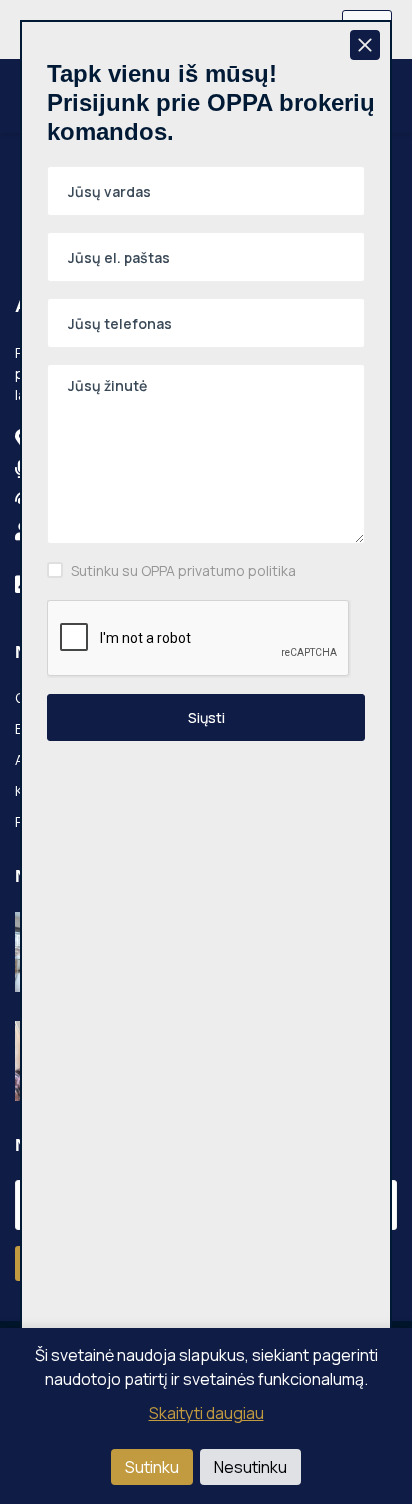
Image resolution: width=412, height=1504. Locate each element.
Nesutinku (250, 1467)
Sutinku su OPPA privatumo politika (183, 570)
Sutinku (152, 1467)
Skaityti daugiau (206, 1413)
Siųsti (206, 717)
